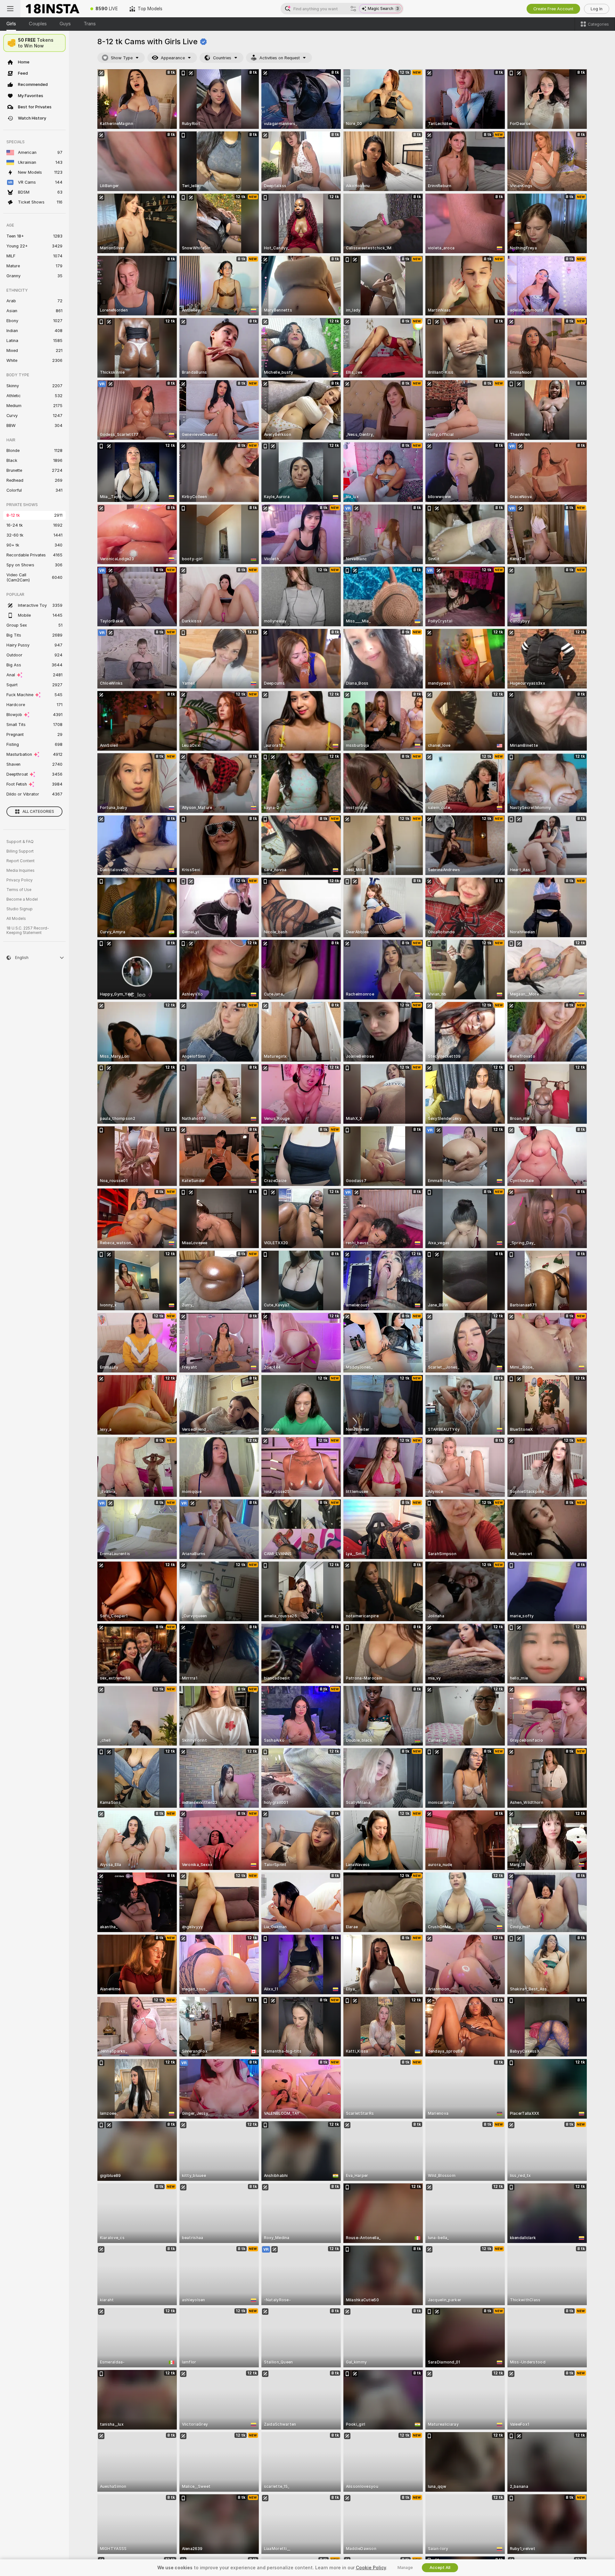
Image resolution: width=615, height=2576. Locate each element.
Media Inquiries (20, 871)
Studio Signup (20, 909)
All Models (16, 919)
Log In (597, 9)
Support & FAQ (20, 842)
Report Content (20, 861)
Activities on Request (280, 58)
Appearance (173, 58)
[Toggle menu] (10, 9)
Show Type (122, 58)
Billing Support (20, 851)
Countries (222, 58)
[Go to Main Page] (53, 9)
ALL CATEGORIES (38, 812)
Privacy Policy (20, 880)
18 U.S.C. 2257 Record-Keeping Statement (28, 930)
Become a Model (22, 899)
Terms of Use (19, 890)
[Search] (353, 9)
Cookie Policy (371, 2568)
